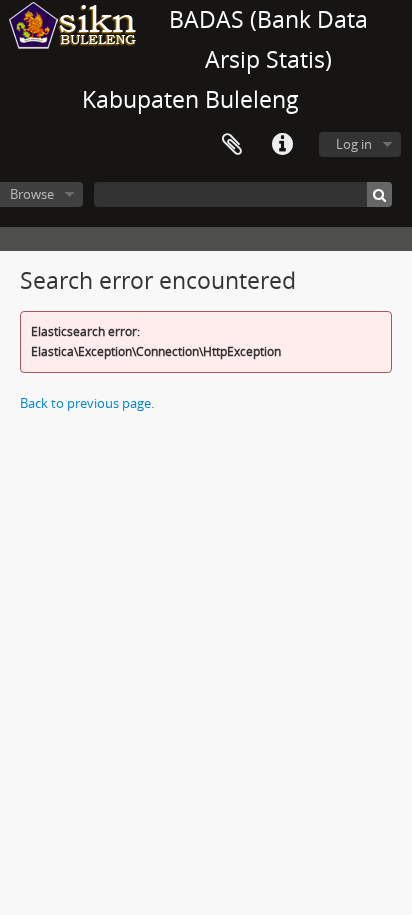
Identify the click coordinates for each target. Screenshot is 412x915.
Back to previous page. (87, 403)
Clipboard (232, 145)
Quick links (282, 145)
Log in (354, 144)
